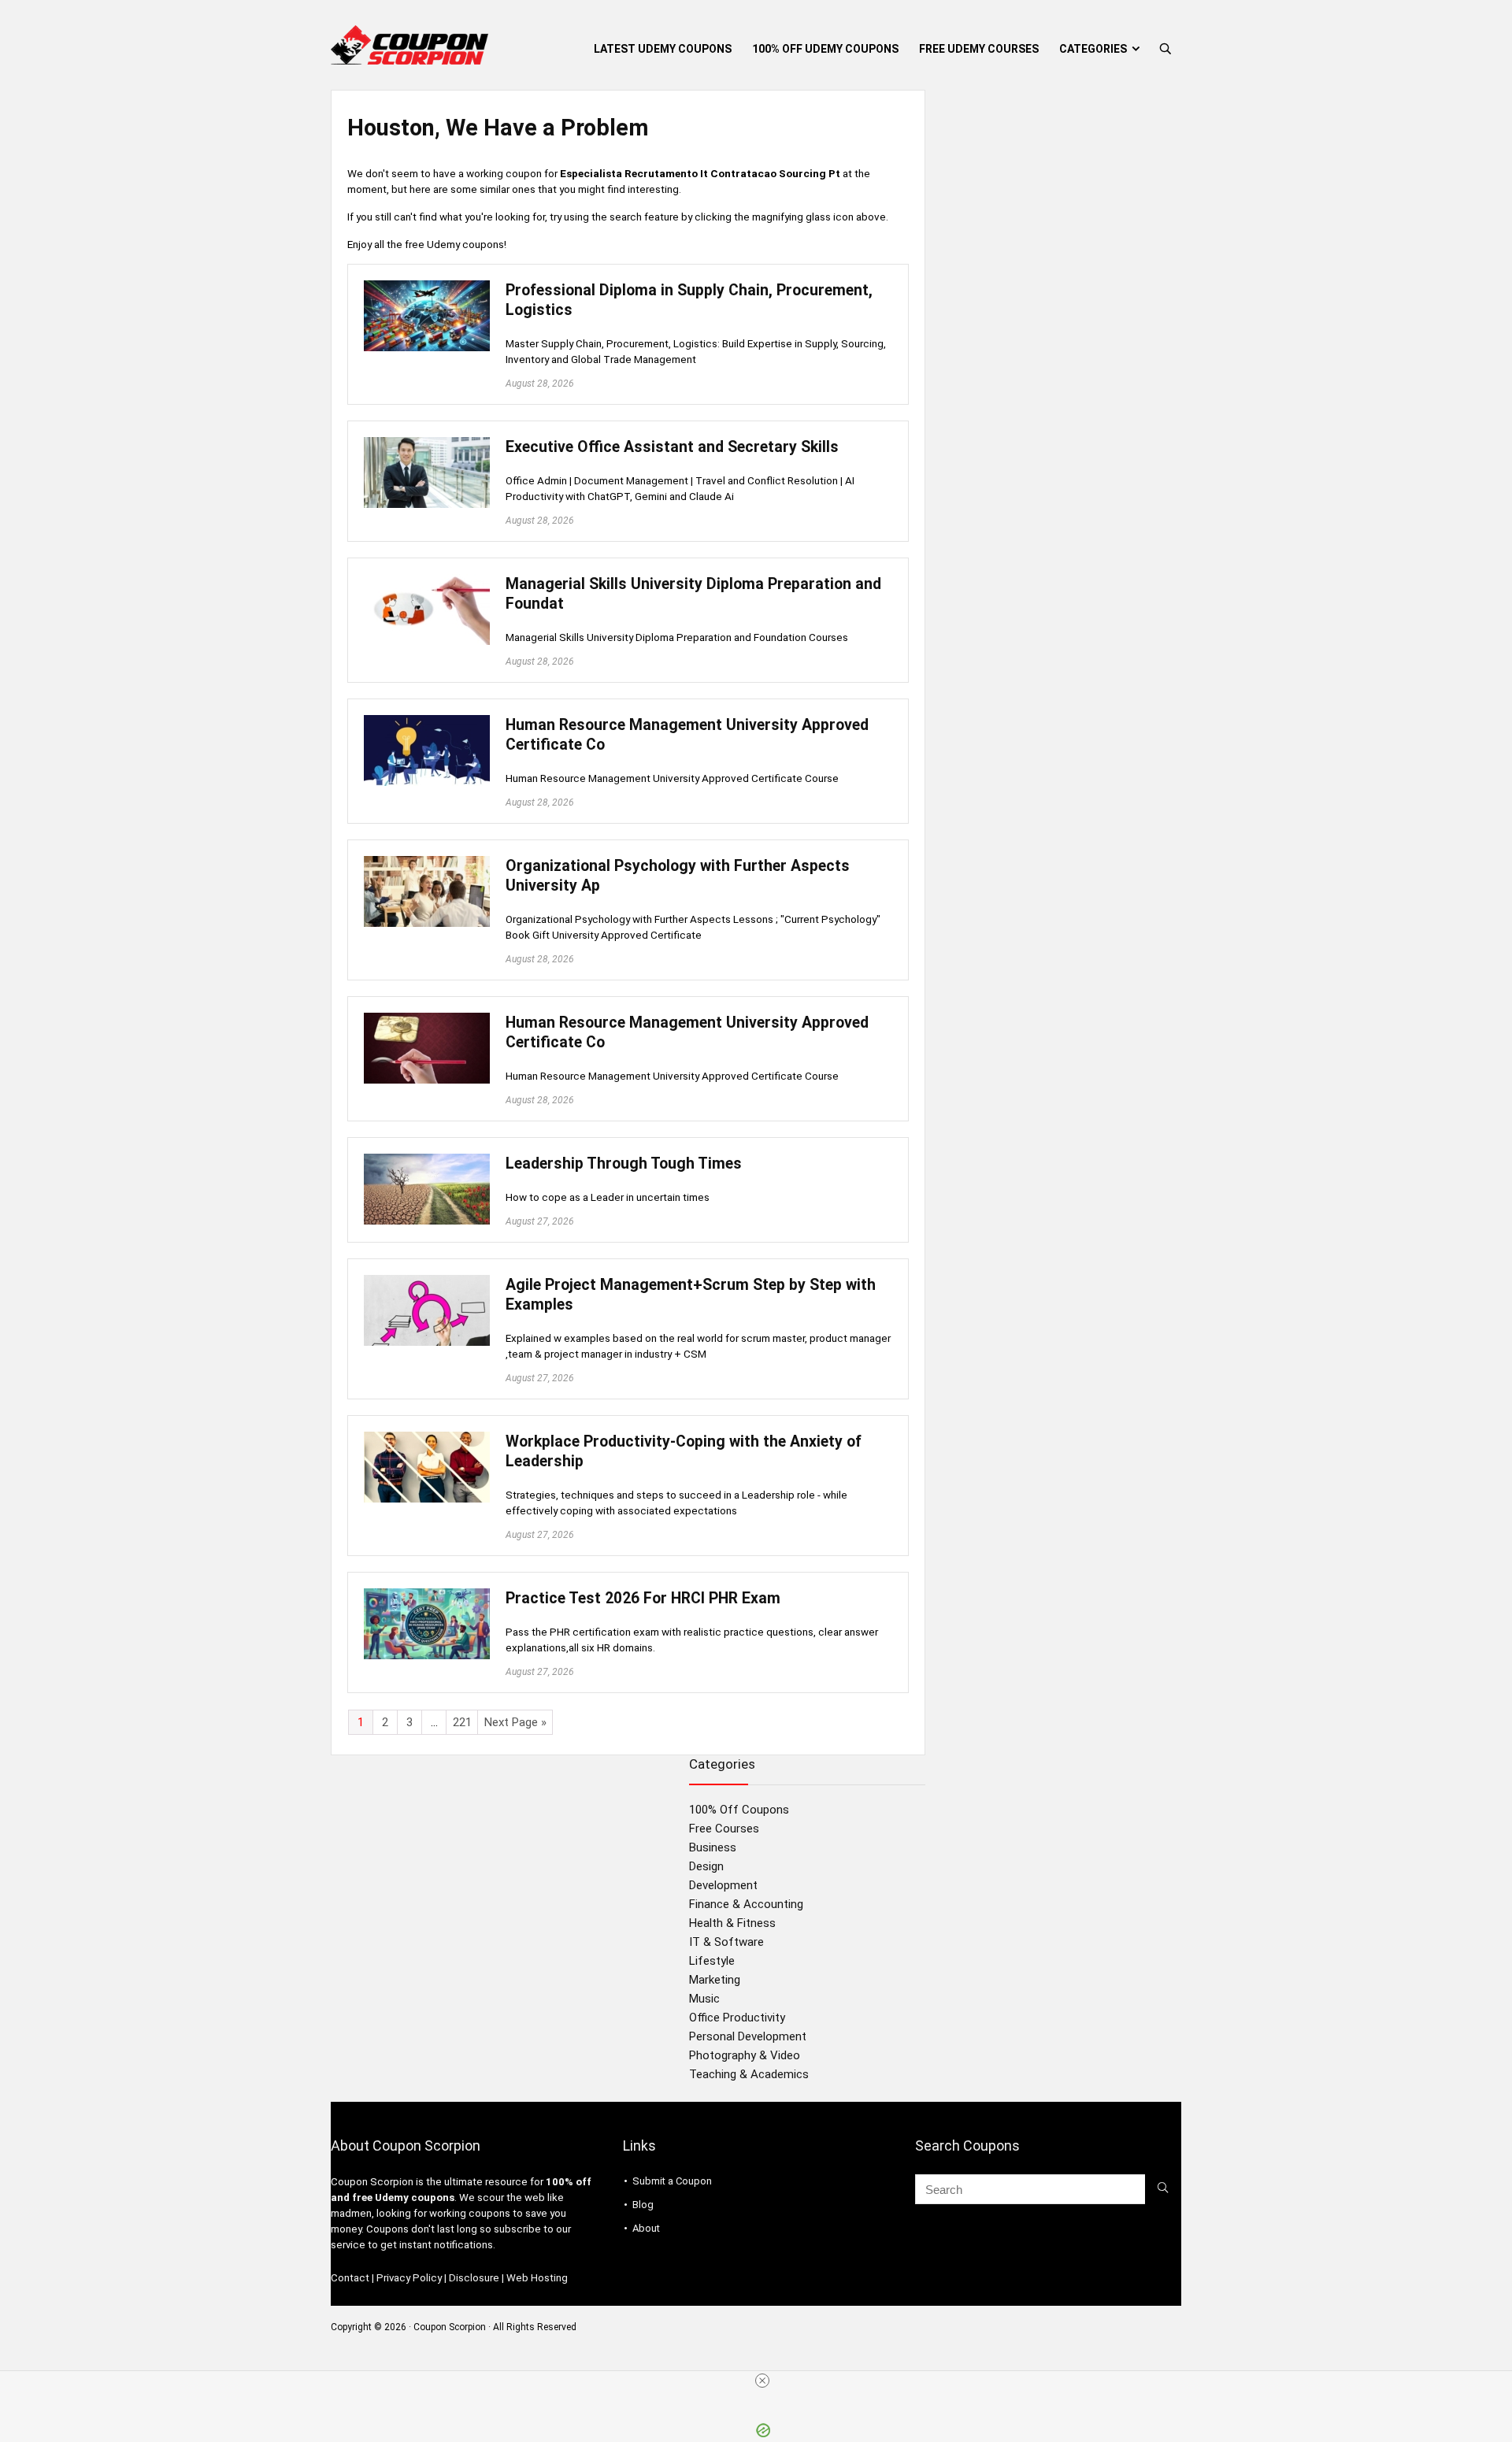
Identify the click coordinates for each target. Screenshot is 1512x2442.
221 (462, 1722)
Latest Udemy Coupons (663, 49)
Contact (350, 2278)
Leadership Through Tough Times (624, 1164)
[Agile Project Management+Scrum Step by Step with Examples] (427, 1282)
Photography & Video (745, 2055)
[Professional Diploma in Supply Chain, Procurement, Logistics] (427, 287)
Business (713, 1847)
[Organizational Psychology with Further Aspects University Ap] (427, 863)
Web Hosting (537, 2278)
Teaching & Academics (749, 2074)
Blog (643, 2205)
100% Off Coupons (739, 1810)
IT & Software (726, 1942)
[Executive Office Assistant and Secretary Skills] (427, 444)
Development (723, 1885)
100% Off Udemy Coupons (825, 49)
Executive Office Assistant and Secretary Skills (672, 447)
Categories (1093, 49)
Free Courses (724, 1829)
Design (706, 1866)
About (646, 2228)
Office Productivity (737, 2018)
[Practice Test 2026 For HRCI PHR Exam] (427, 1595)
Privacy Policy (409, 2278)
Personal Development (748, 2036)
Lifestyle (712, 1961)
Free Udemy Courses (979, 49)
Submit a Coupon (672, 2181)
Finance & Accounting (746, 1904)
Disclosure (474, 2278)
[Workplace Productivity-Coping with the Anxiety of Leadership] (427, 1439)
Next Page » (515, 1722)
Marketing (715, 1980)
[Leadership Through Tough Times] (427, 1161)
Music (704, 1999)
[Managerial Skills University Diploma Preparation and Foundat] (427, 581)
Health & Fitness (732, 1923)
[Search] (1163, 2189)
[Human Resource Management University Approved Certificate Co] (427, 722)
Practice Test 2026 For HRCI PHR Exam (643, 1598)
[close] (762, 2381)
